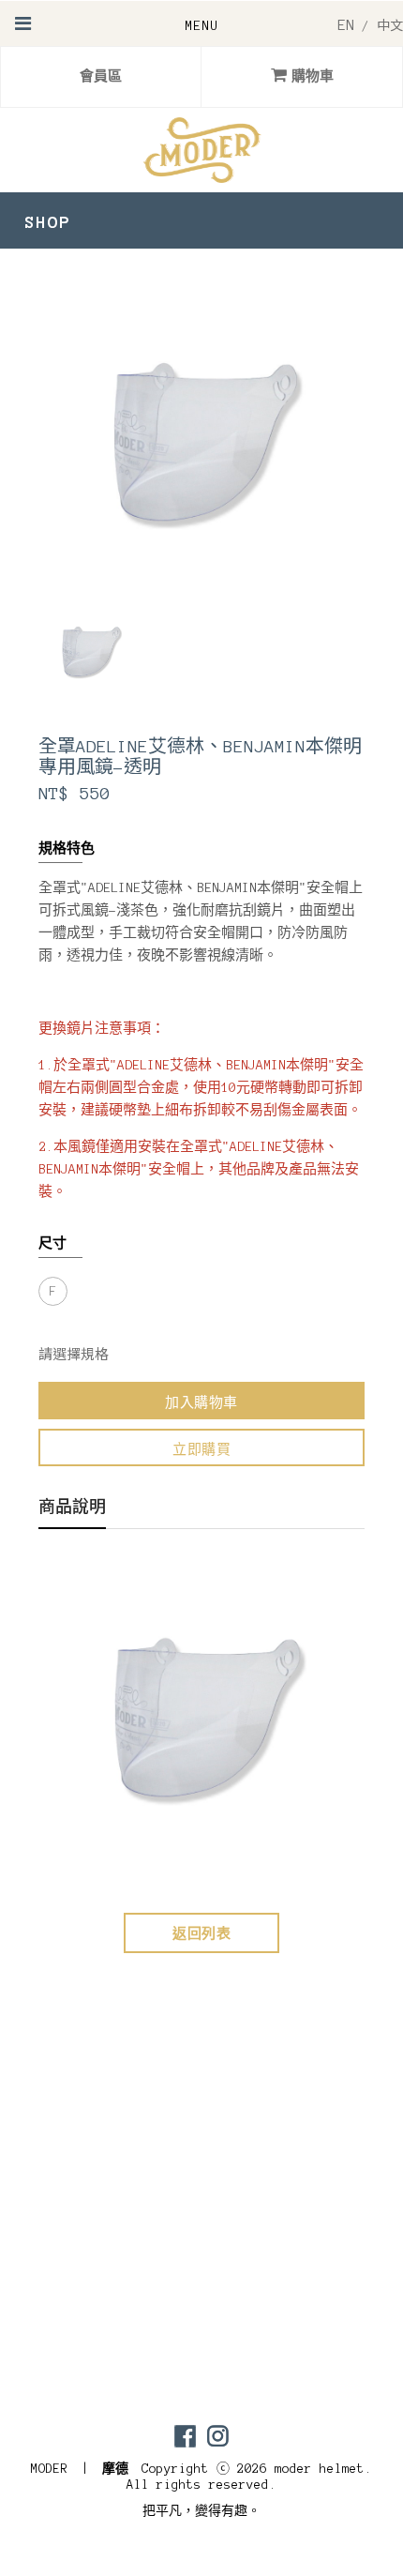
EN (346, 25)
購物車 (313, 76)
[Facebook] (185, 2436)
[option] (90, 651)
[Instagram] (218, 2436)
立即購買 (201, 1450)
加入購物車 (201, 1403)
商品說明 (72, 1508)
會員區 (101, 76)
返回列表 (201, 1934)
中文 (390, 26)
